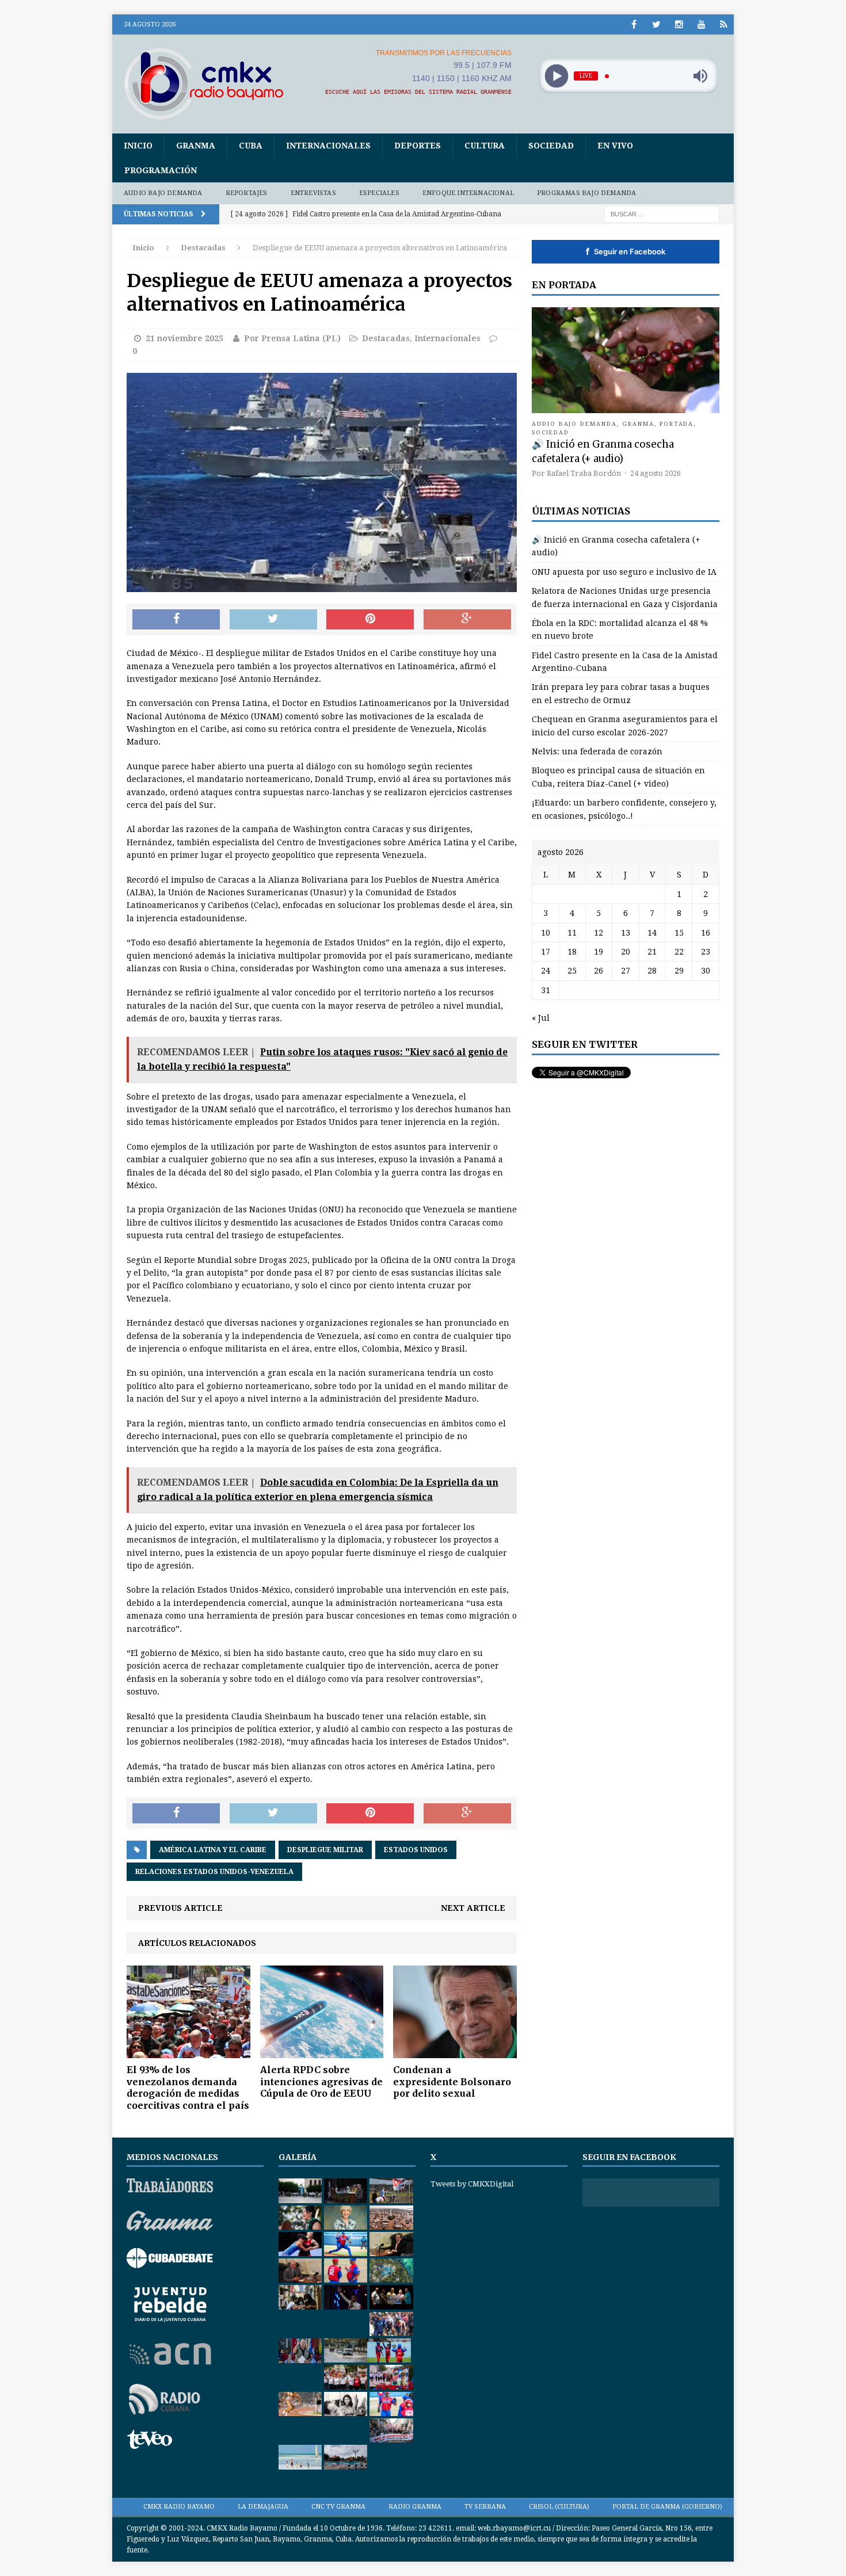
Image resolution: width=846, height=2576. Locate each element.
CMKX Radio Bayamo (179, 2507)
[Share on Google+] (467, 620)
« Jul (541, 1018)
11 (572, 933)
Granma (196, 146)
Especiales (379, 193)
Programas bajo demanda (586, 193)
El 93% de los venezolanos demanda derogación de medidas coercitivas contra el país (188, 2087)
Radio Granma (415, 2507)
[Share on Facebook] (176, 620)
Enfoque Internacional (468, 193)
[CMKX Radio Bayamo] (211, 83)
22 (679, 952)
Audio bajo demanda (163, 193)
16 (706, 933)
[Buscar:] (662, 213)
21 (652, 952)
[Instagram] (679, 24)
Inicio (138, 146)
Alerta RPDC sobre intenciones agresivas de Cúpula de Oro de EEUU (321, 2082)
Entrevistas (313, 193)
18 (572, 952)
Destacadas (386, 338)
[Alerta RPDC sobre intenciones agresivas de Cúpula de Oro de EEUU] (322, 2051)
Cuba (251, 146)
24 (546, 971)
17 (546, 952)
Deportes (418, 146)
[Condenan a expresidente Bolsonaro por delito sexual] (455, 2051)
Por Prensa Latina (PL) (292, 338)
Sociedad (551, 146)
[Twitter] (656, 24)
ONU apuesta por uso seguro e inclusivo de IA (624, 572)
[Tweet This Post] (273, 620)
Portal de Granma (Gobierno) (667, 2507)
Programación (161, 170)
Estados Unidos (416, 1850)
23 (706, 952)
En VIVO (615, 146)
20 (626, 952)
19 (599, 952)
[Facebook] (634, 24)
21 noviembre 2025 (184, 338)
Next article (473, 1908)
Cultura (485, 146)
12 (599, 933)
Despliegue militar (325, 1850)
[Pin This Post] (370, 620)
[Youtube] (701, 24)
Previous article (180, 1908)
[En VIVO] (724, 24)
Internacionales (328, 146)
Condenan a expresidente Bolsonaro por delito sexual (452, 2082)
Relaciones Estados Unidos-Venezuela (214, 1872)
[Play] (556, 76)
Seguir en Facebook (626, 251)
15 (679, 933)
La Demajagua (263, 2507)
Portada (677, 424)
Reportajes (247, 193)
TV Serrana (485, 2507)
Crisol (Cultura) (559, 2507)
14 (652, 933)
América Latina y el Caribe (213, 1850)
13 (626, 933)
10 (546, 933)
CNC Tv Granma (338, 2507)
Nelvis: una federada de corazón (597, 751)
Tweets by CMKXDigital (472, 2184)
